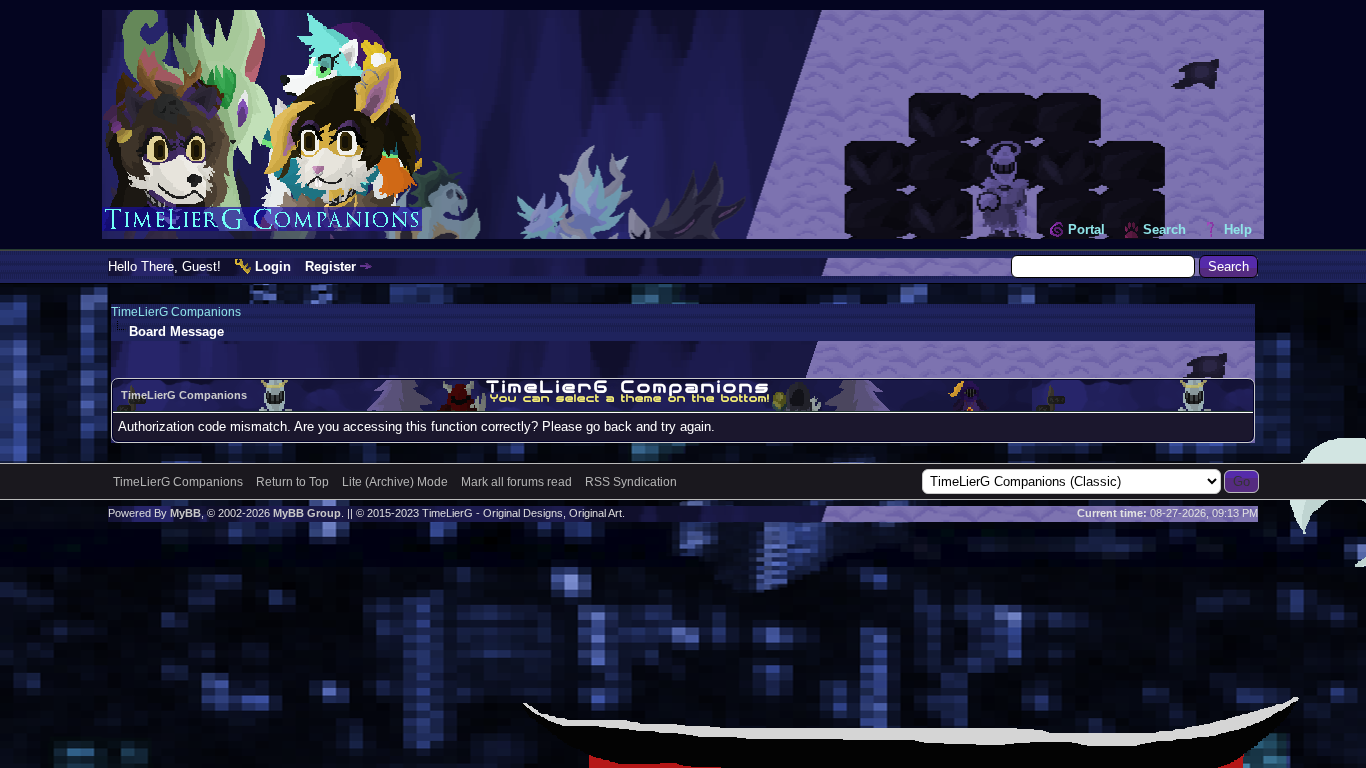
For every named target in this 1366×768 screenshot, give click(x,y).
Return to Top (292, 482)
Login (273, 266)
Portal (1086, 229)
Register (330, 266)
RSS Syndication (631, 482)
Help (1238, 229)
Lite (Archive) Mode (395, 482)
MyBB (185, 513)
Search (1164, 229)
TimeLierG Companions (176, 312)
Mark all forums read (516, 482)
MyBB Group (307, 513)
